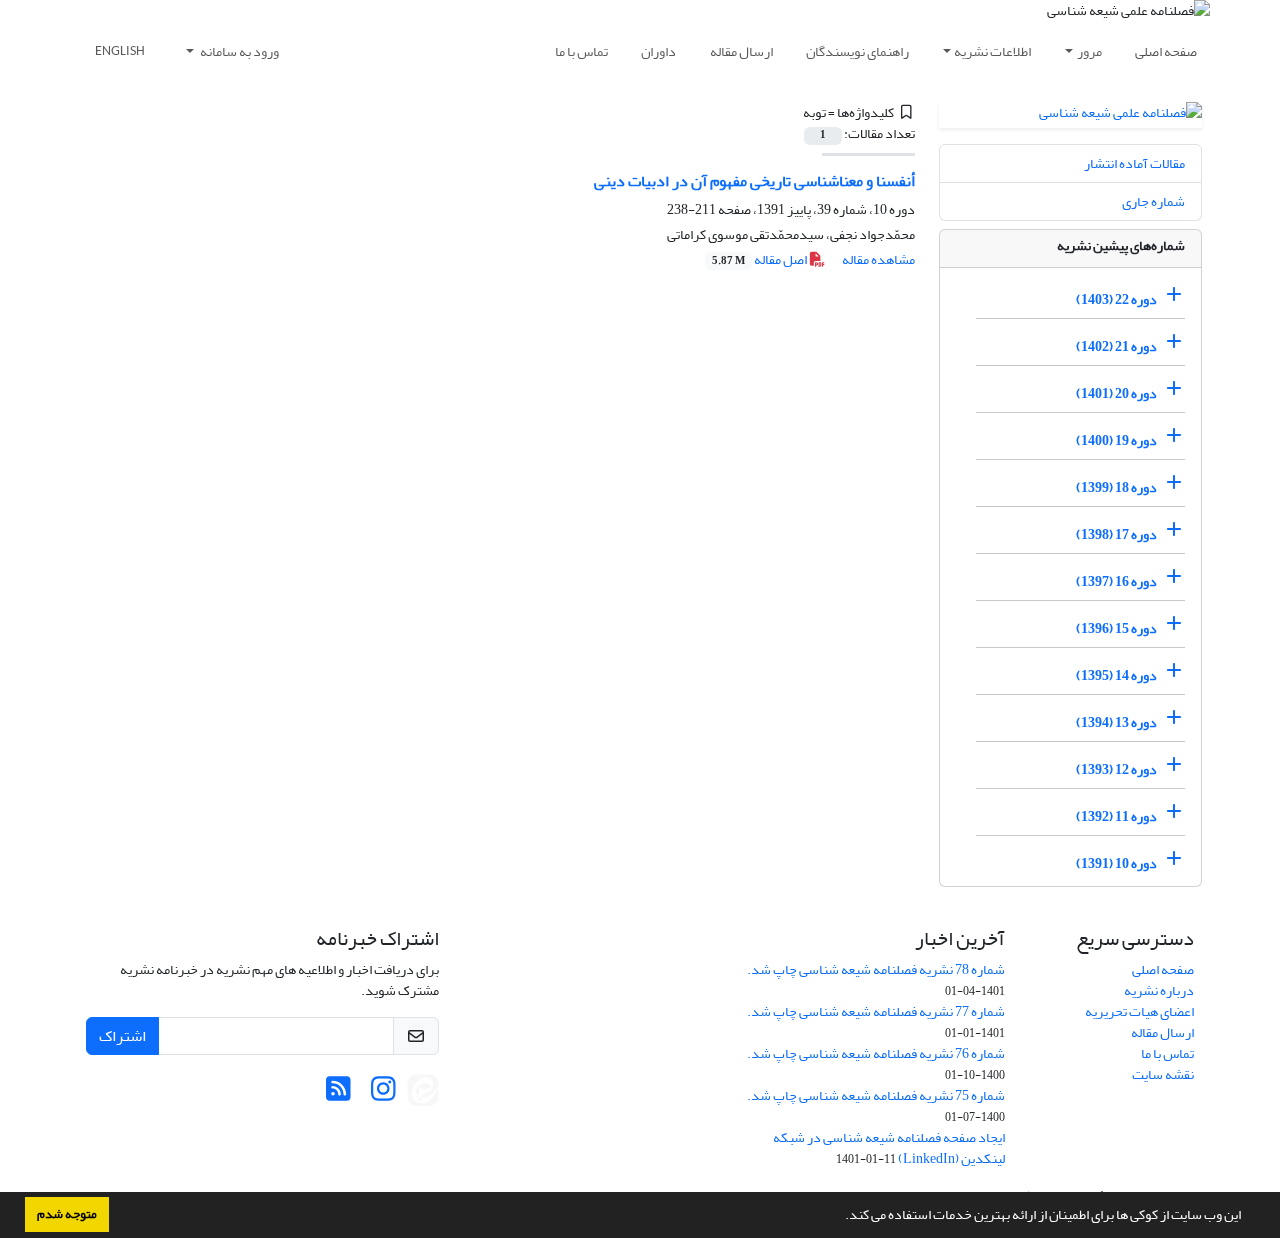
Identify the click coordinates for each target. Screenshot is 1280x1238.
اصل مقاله (760, 259)
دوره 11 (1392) (1116, 816)
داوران (658, 51)
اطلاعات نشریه (992, 51)
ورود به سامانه (238, 51)
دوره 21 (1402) (1116, 346)
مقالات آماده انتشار (1134, 163)
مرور (1089, 51)
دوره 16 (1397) (1116, 581)
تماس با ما (581, 51)
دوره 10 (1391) (1116, 863)
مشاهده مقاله (878, 259)
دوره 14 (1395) (1116, 675)
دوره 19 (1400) (1116, 440)
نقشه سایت (1163, 1074)
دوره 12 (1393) (1116, 769)
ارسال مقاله (741, 51)
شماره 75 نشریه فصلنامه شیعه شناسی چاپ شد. (876, 1095)
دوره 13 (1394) (1116, 722)
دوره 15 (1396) (1116, 628)
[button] (840, 1217)
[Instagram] (383, 1094)
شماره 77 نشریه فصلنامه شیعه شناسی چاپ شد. (876, 1011)
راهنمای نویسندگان (857, 51)
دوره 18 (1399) (1116, 487)
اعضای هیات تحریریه (1139, 1011)
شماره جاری (1153, 201)
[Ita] (423, 1094)
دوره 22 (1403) (1116, 299)
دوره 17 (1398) (1116, 534)
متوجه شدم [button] (67, 1214)
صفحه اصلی (1166, 51)
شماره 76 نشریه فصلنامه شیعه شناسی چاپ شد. (876, 1053)
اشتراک (122, 1036)
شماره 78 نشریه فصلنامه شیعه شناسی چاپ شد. (876, 969)
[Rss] (338, 1094)
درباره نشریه (1159, 990)
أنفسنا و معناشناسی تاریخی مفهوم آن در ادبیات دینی (754, 181)
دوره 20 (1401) (1116, 393)
